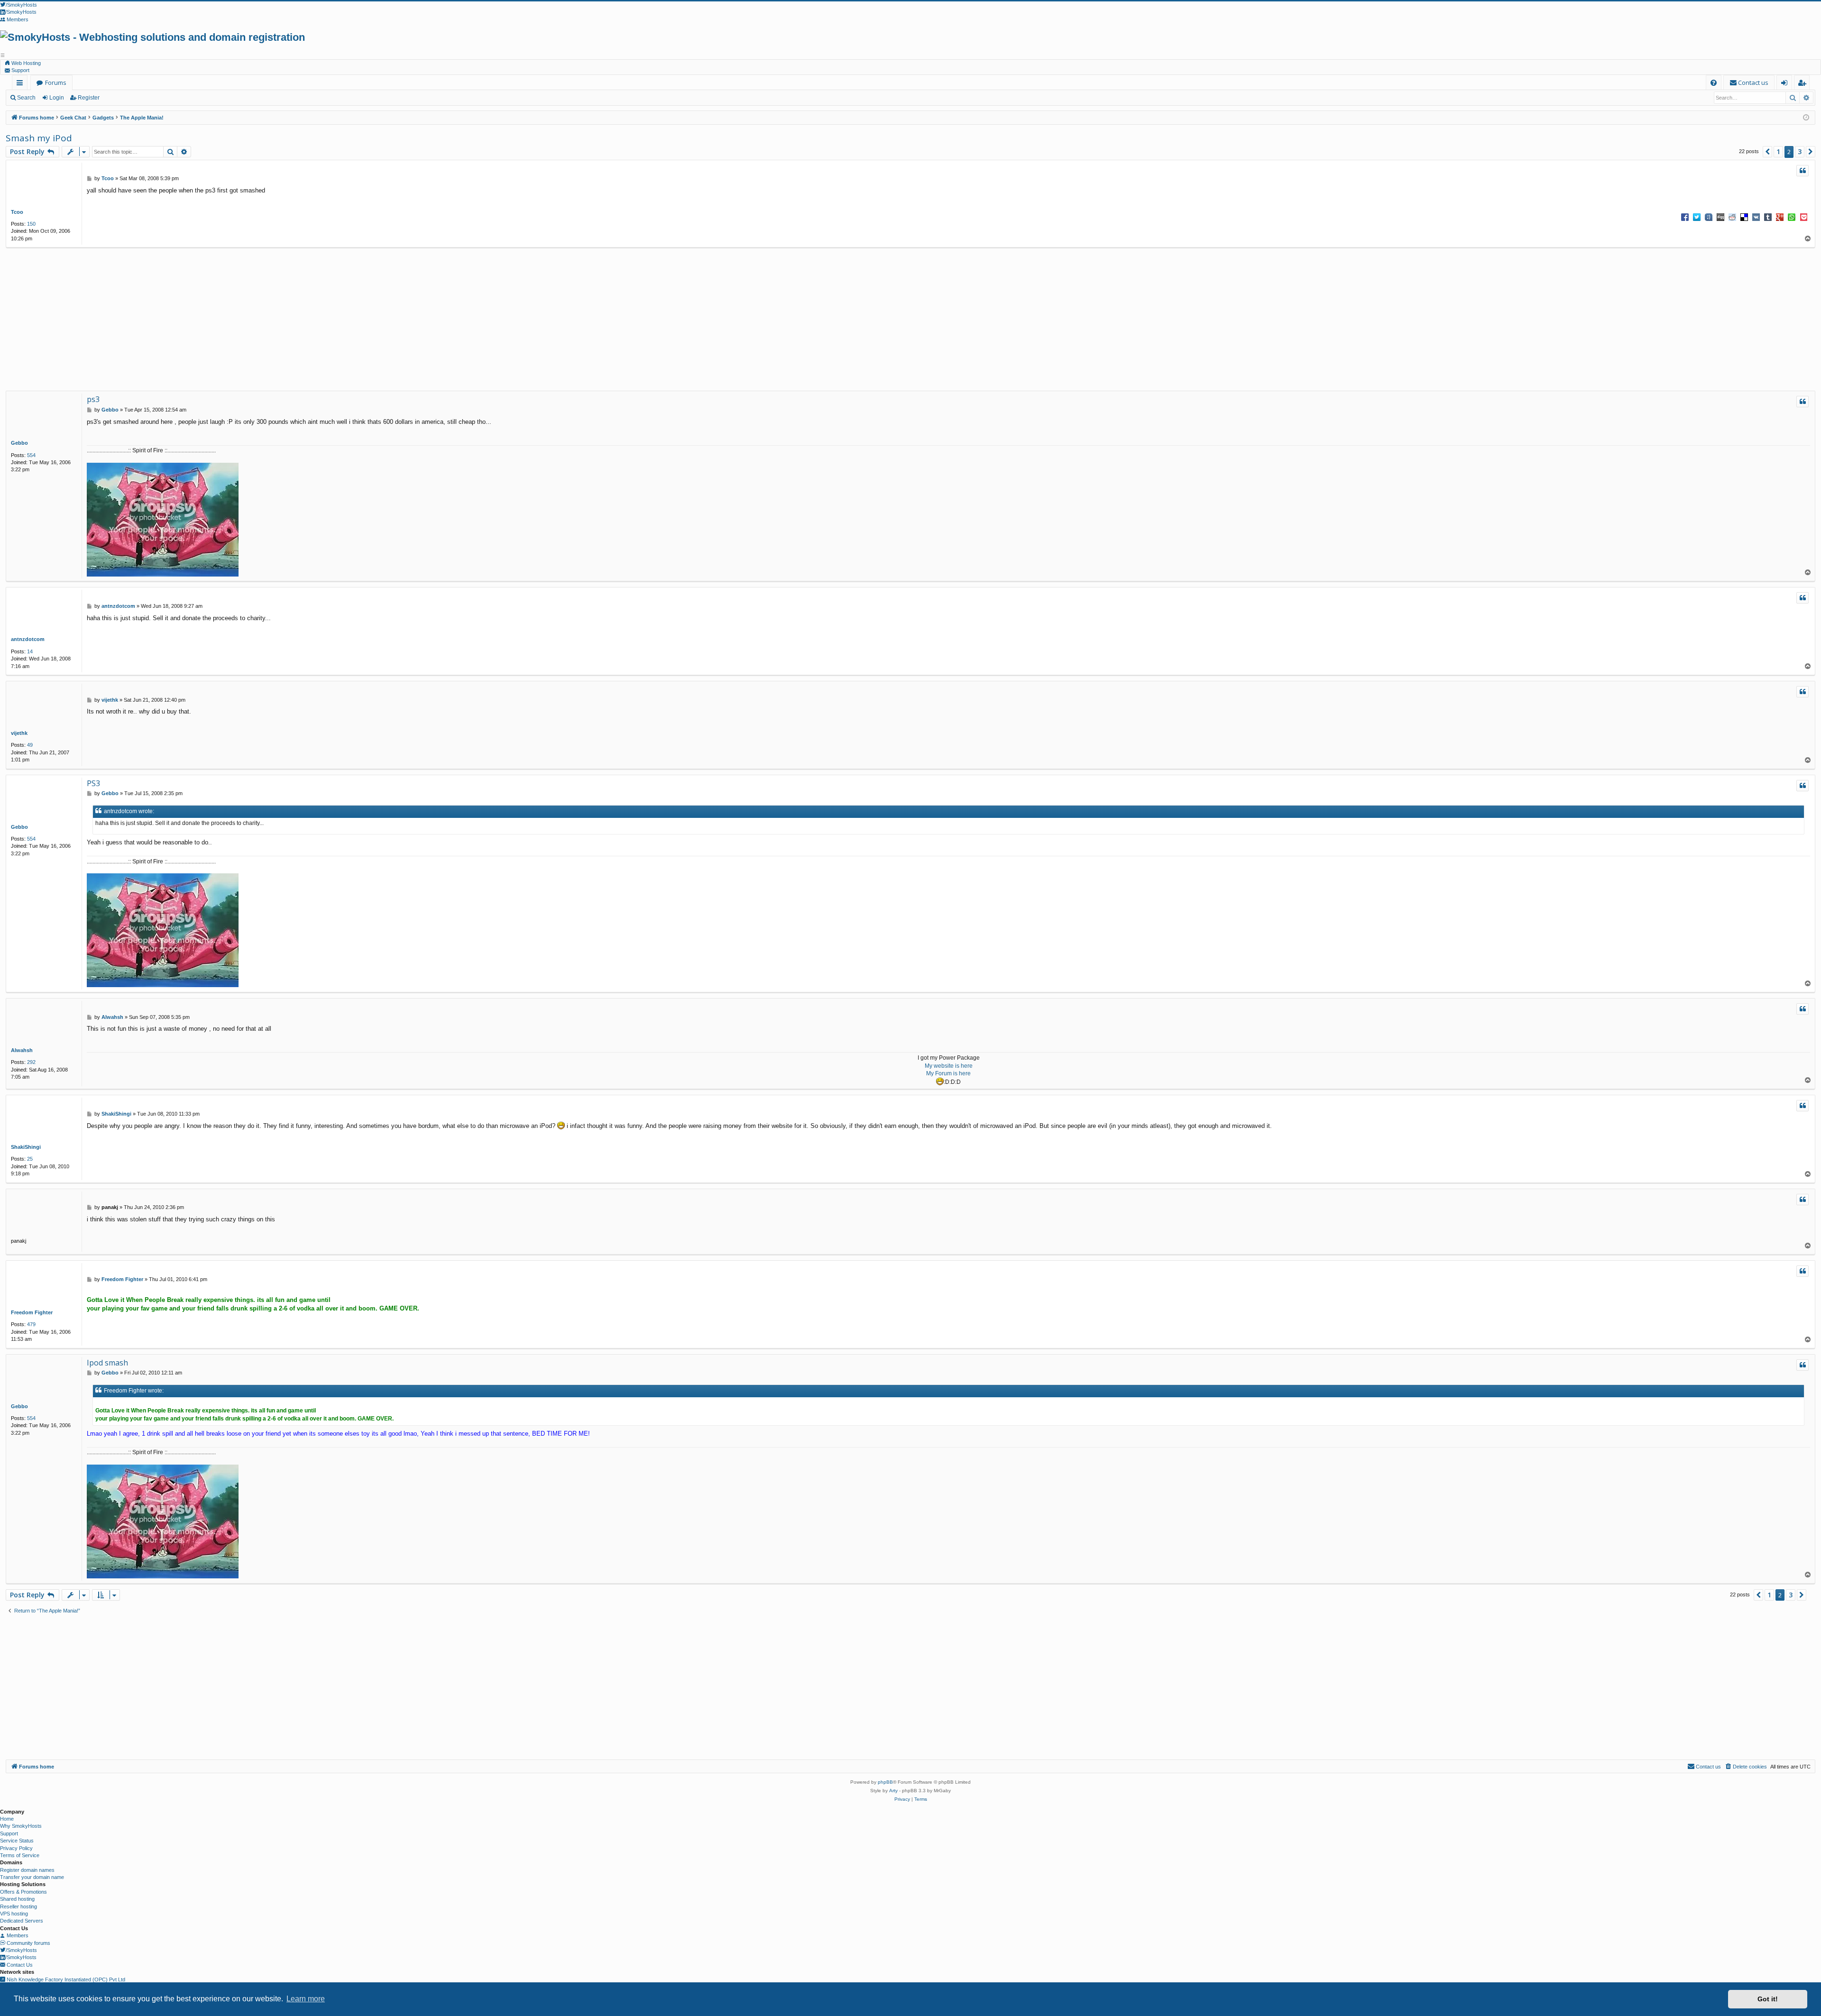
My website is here (949, 1066)
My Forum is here (948, 1073)
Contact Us (19, 1965)
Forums (56, 82)
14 (30, 651)
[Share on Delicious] (1744, 217)
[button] (1767, 152)
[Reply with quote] (1803, 171)
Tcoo (17, 212)
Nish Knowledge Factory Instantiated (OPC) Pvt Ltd (65, 1979)
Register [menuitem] (1804, 84)
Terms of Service (20, 1855)
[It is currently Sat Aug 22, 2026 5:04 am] (1806, 118)
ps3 (93, 399)
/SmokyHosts (21, 1950)
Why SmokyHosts (21, 1826)
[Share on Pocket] (1803, 217)
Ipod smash (107, 1363)
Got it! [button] (1768, 1999)
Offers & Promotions (23, 1892)
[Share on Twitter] (1697, 217)
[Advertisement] (906, 320)
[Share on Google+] (1780, 217)
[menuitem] (1714, 83)
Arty (893, 1791)
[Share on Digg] (1720, 217)
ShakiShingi (26, 1147)
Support (20, 70)
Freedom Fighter (32, 1312)
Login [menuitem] (1786, 84)
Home (7, 1819)
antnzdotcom (28, 639)
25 (30, 1159)
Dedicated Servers (22, 1921)
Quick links (22, 84)
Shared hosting (17, 1899)
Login (57, 98)
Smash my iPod (39, 138)
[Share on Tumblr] (1768, 217)
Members (17, 1935)
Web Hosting (25, 63)
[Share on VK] (1756, 217)
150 (31, 224)
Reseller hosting (18, 1906)
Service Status (17, 1841)
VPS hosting (14, 1914)
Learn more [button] (306, 1999)
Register (89, 98)
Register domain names (27, 1870)
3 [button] (1800, 151)
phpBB (885, 1782)
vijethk (19, 733)
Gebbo (19, 443)
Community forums (28, 1943)
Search (26, 98)
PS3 (93, 783)
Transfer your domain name (32, 1877)
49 (30, 745)
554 (31, 455)
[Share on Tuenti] (1709, 217)
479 (31, 1324)
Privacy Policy (16, 1848)
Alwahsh (22, 1050)
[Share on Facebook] (1685, 217)
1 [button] (1778, 151)
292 (31, 1062)
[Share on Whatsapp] (1792, 217)
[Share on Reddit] (1732, 217)
